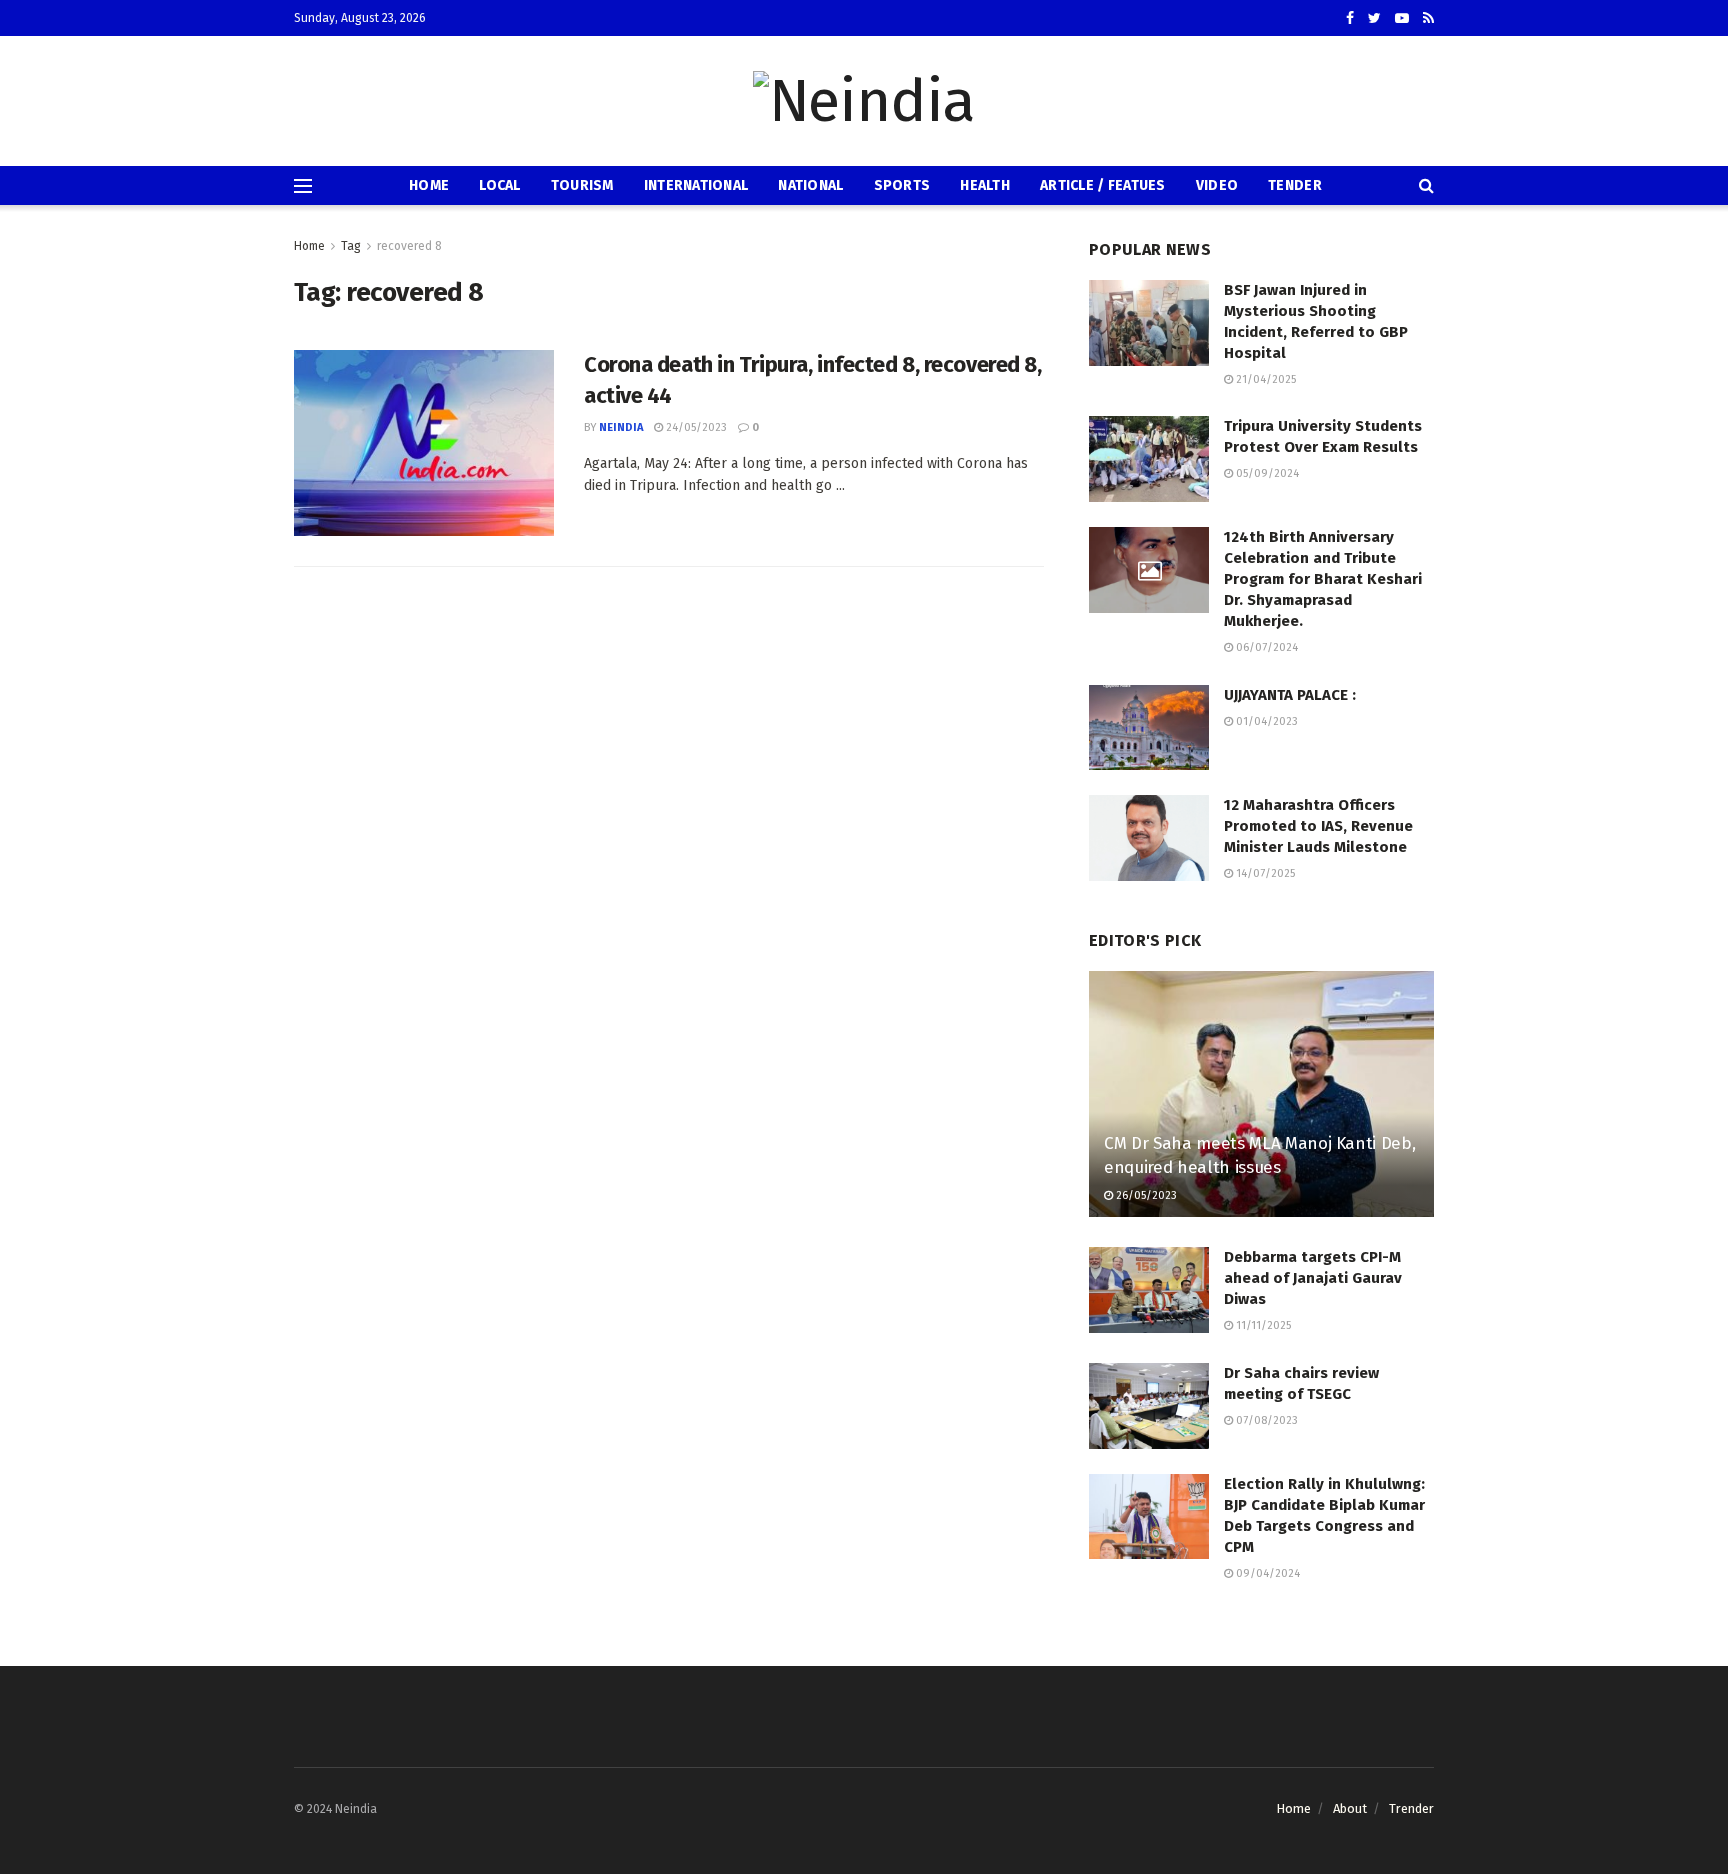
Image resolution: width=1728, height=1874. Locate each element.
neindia (621, 427)
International (696, 185)
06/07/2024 (1265, 647)
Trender (1411, 1808)
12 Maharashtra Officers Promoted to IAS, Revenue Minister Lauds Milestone (1318, 826)
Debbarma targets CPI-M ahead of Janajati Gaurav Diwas (1313, 1278)
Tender (1295, 185)
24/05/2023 (695, 427)
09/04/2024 (1266, 1573)
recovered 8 (409, 246)
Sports (902, 185)
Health (985, 185)
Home (429, 185)
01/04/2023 (1265, 721)
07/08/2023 (1265, 1420)
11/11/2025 (1262, 1325)
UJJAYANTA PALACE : (1290, 695)
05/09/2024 (1266, 473)
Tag (351, 246)
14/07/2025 (1264, 873)
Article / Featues (1103, 185)
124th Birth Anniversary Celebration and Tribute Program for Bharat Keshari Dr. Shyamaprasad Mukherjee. (1323, 579)
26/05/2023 (1145, 1195)
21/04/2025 (1264, 379)
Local (499, 185)
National (810, 185)
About (1350, 1808)
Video (1217, 185)
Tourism (582, 185)
